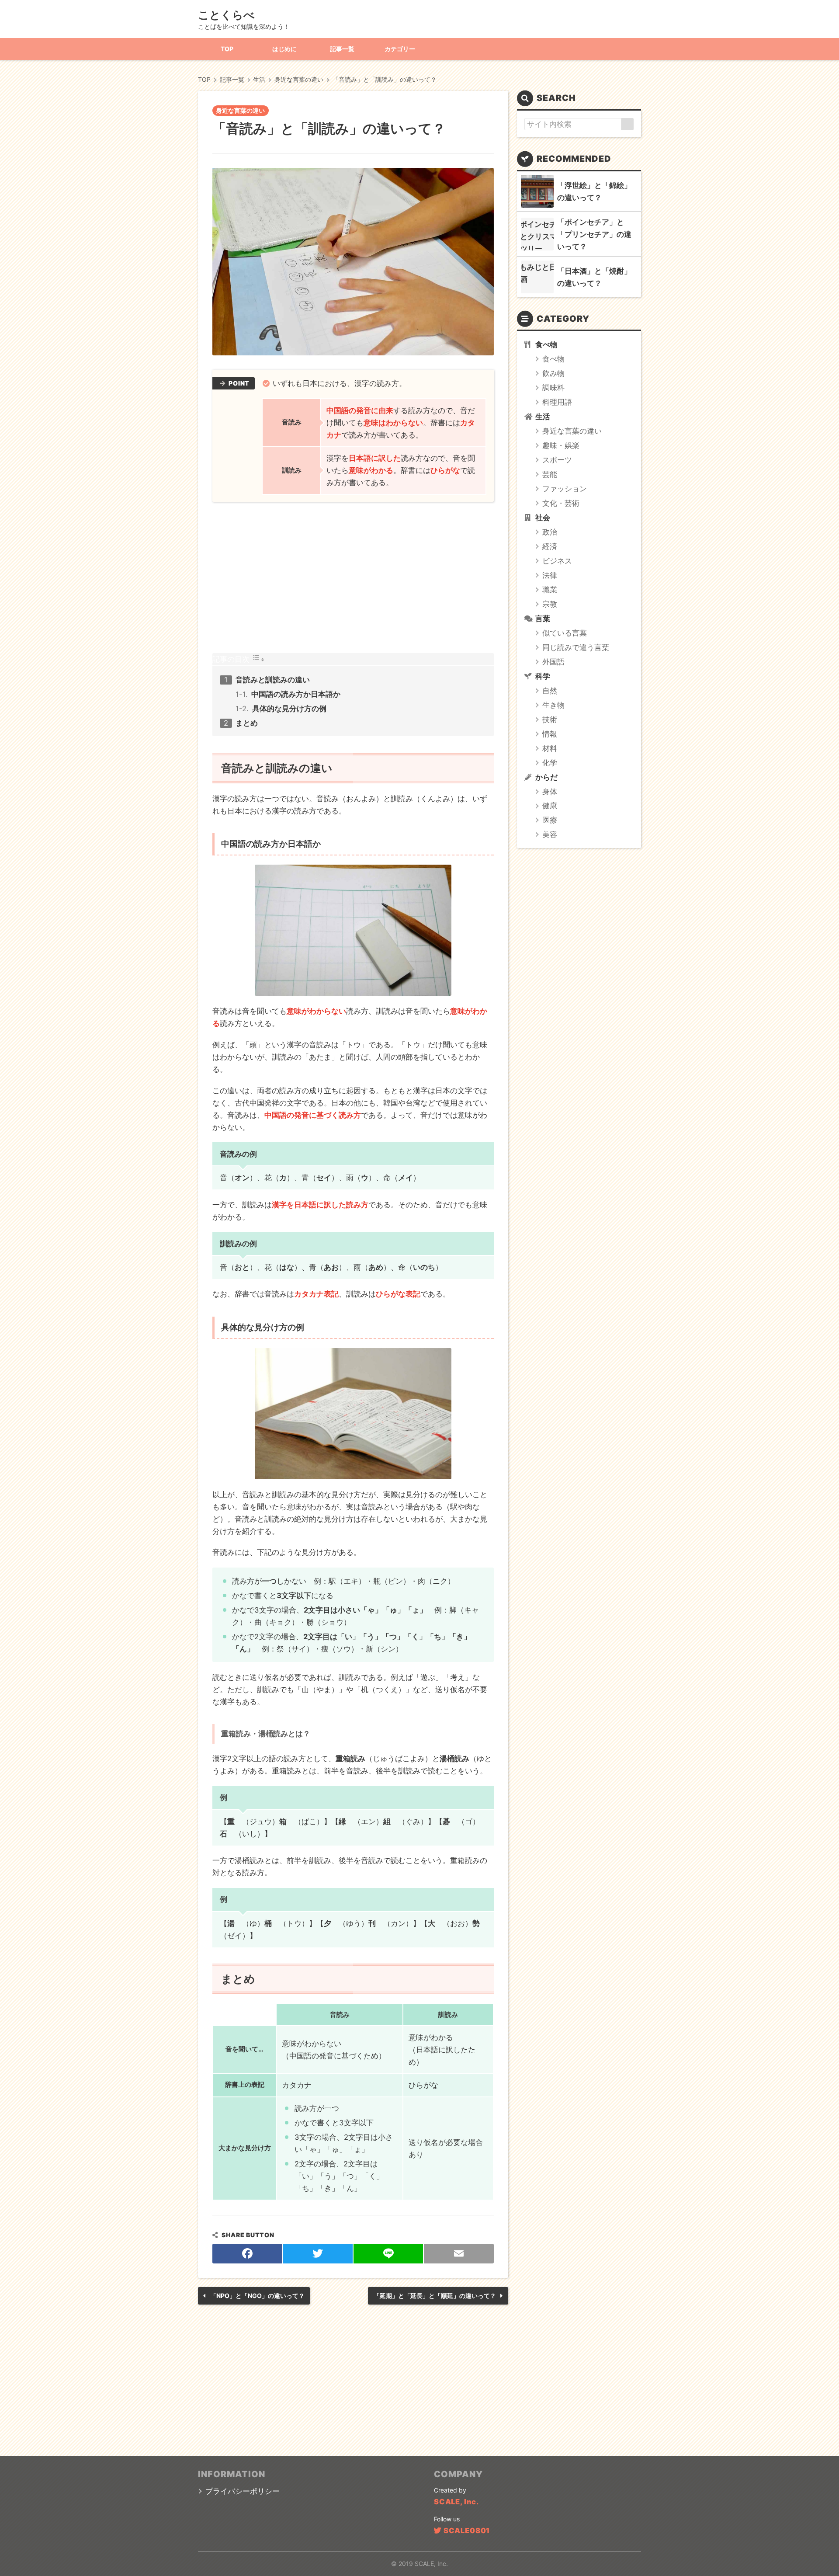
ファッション (565, 489)
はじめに (284, 49)
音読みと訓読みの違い (273, 680)
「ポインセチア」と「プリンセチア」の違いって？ (594, 234)
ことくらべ (226, 15)
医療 (550, 820)
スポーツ (557, 460)
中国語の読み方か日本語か (296, 694)
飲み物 (553, 373)
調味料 (553, 388)
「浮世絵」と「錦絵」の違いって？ (594, 191)
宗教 (550, 604)
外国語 (553, 662)
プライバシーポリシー (243, 2491)
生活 (543, 417)
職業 (550, 590)
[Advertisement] (353, 577)
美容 (550, 834)
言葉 (543, 619)
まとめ (247, 723)
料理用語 (557, 402)
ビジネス (557, 561)
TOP (227, 49)
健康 (550, 806)
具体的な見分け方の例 (289, 709)
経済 (550, 546)
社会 (543, 518)
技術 (550, 720)
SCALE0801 (467, 2531)
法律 (550, 575)
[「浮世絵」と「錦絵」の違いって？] (537, 191)
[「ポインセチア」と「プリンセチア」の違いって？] (537, 234)
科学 (543, 676)
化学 (550, 763)
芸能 (550, 474)
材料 (550, 748)
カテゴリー (400, 49)
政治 (550, 532)
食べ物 (546, 344)
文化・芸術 (561, 503)
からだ (546, 777)
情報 (550, 734)
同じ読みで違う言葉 (576, 647)
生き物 (553, 705)
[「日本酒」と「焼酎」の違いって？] (537, 277)
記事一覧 (342, 49)
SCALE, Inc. (456, 2502)
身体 (550, 792)
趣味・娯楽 (561, 445)
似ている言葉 (565, 633)
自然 (550, 691)
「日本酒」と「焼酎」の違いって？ (594, 277)
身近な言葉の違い (240, 110)
